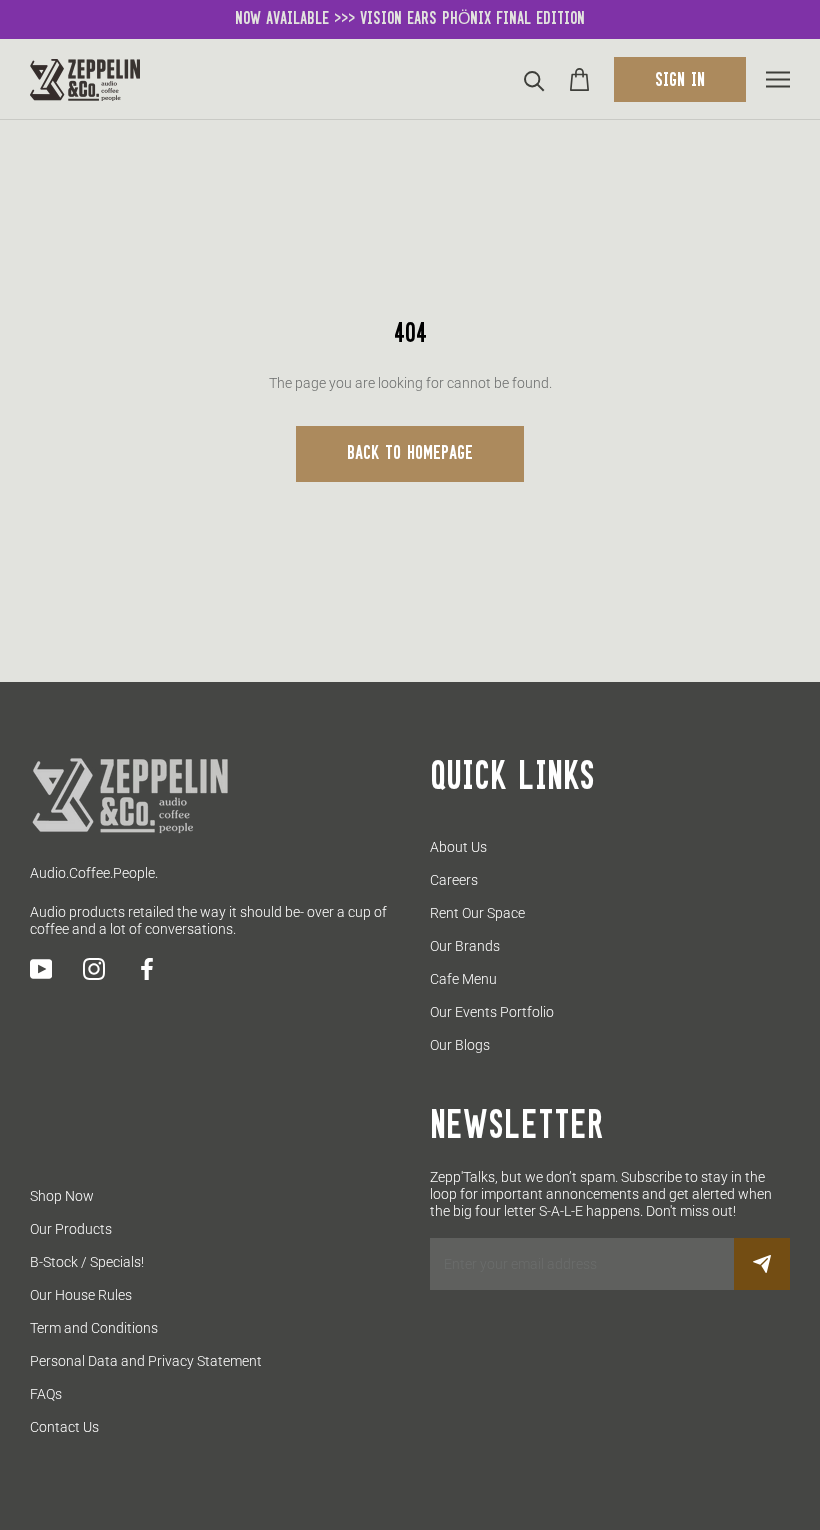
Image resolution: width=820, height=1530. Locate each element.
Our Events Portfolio (492, 1012)
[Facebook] (147, 969)
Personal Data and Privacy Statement (146, 1361)
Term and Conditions (94, 1328)
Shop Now (62, 1196)
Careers (454, 880)
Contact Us (64, 1427)
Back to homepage (410, 454)
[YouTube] (41, 969)
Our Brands (465, 946)
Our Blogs (460, 1045)
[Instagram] (94, 969)
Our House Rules (81, 1295)
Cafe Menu (463, 979)
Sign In (680, 81)
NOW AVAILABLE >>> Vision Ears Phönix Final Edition (410, 19)
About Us (458, 847)
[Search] (534, 79)
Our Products (71, 1229)
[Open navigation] (778, 79)
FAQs (46, 1394)
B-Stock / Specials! (87, 1262)
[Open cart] (579, 79)
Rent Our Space (477, 913)
